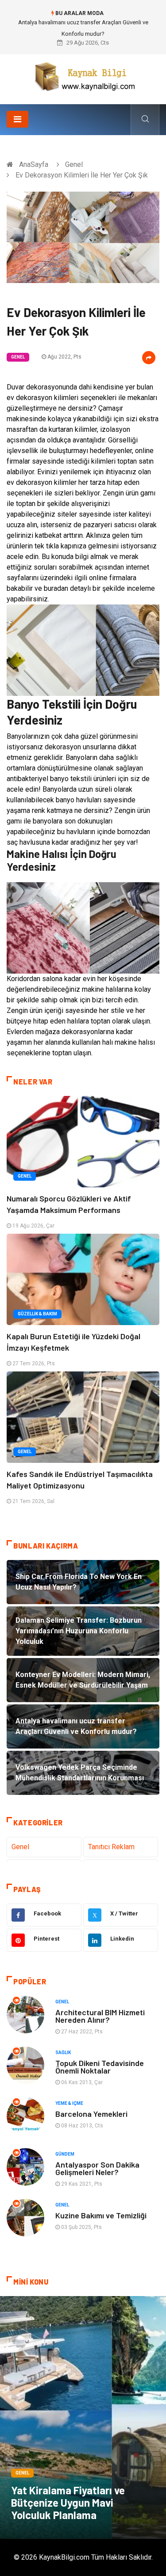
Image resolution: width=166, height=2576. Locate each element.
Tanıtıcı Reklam (111, 1847)
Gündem (65, 2154)
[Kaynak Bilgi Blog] (83, 76)
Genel (74, 164)
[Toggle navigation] (17, 119)
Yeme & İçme (69, 2103)
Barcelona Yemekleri (91, 2114)
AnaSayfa (34, 164)
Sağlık (63, 2053)
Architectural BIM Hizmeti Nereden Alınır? (100, 2016)
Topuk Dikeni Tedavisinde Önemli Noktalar (100, 2067)
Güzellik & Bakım (37, 1314)
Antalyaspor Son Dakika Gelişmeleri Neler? (97, 2168)
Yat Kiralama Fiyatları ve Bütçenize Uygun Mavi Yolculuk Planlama (68, 2502)
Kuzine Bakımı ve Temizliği (101, 2215)
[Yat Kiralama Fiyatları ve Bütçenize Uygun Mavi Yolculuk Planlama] (83, 2417)
